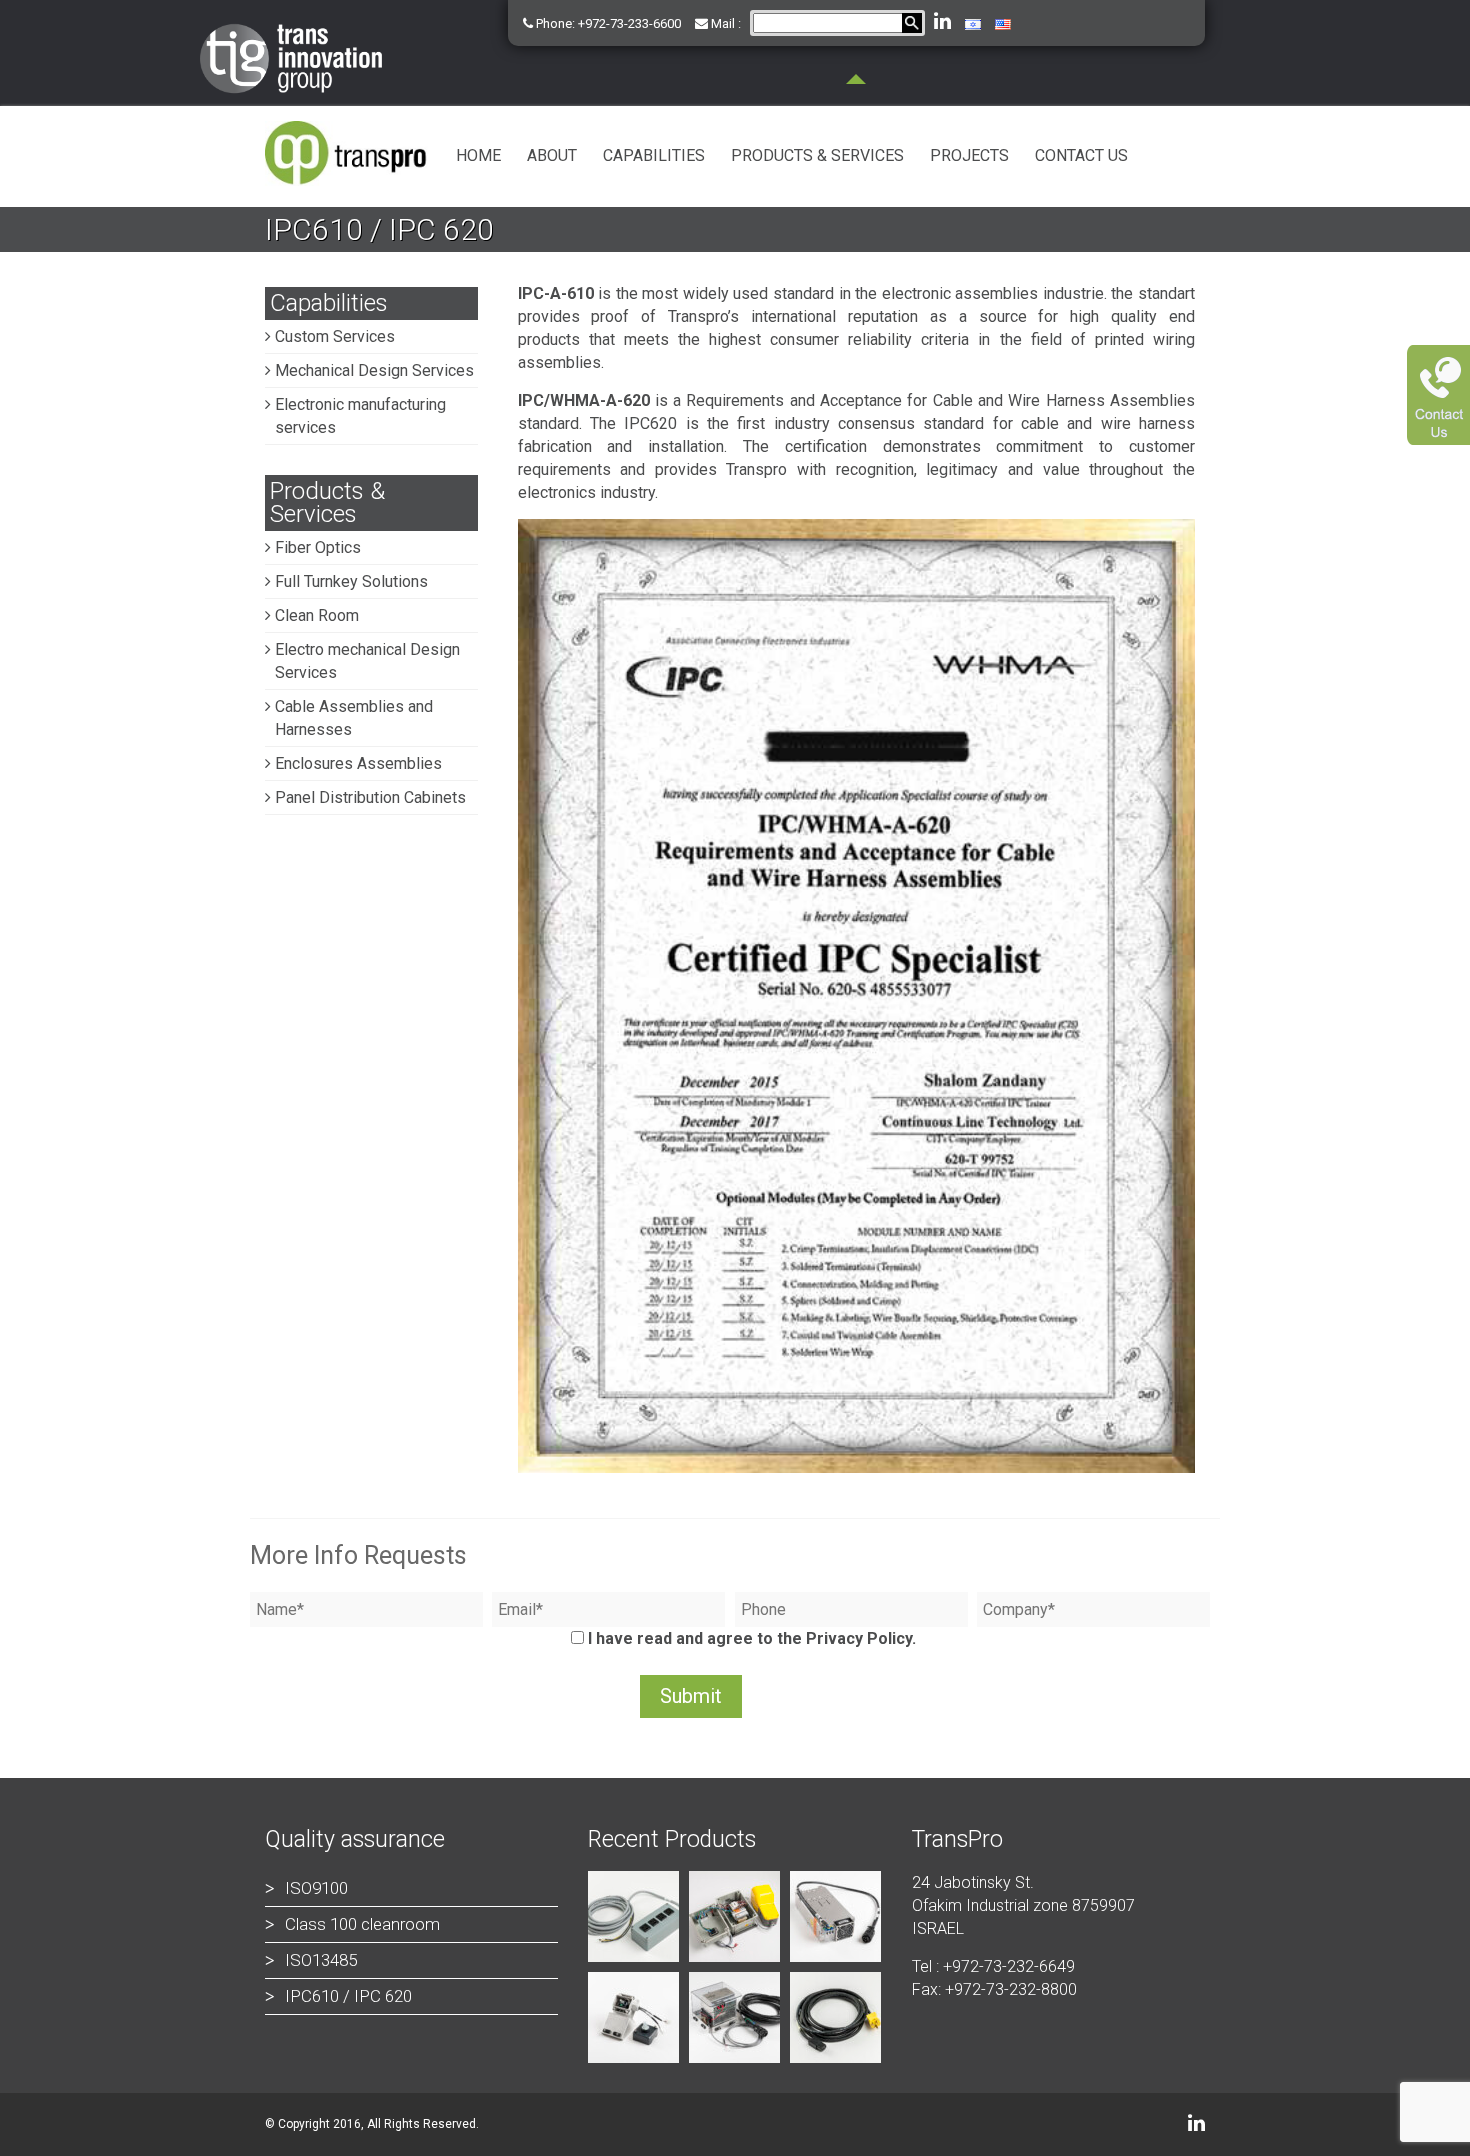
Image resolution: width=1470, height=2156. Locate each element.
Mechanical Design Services (374, 370)
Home (478, 155)
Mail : (724, 23)
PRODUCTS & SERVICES (817, 155)
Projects (969, 155)
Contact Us (1081, 155)
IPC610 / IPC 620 (348, 1996)
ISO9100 (316, 1888)
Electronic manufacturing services (360, 416)
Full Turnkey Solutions (351, 581)
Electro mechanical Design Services (367, 661)
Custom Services (335, 336)
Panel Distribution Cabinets (370, 797)
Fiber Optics (318, 547)
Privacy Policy (859, 1638)
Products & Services (327, 502)
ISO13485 (321, 1960)
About (552, 155)
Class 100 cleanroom (362, 1924)
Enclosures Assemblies (358, 763)
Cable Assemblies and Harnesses (354, 718)
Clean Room (317, 615)
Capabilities (654, 155)
